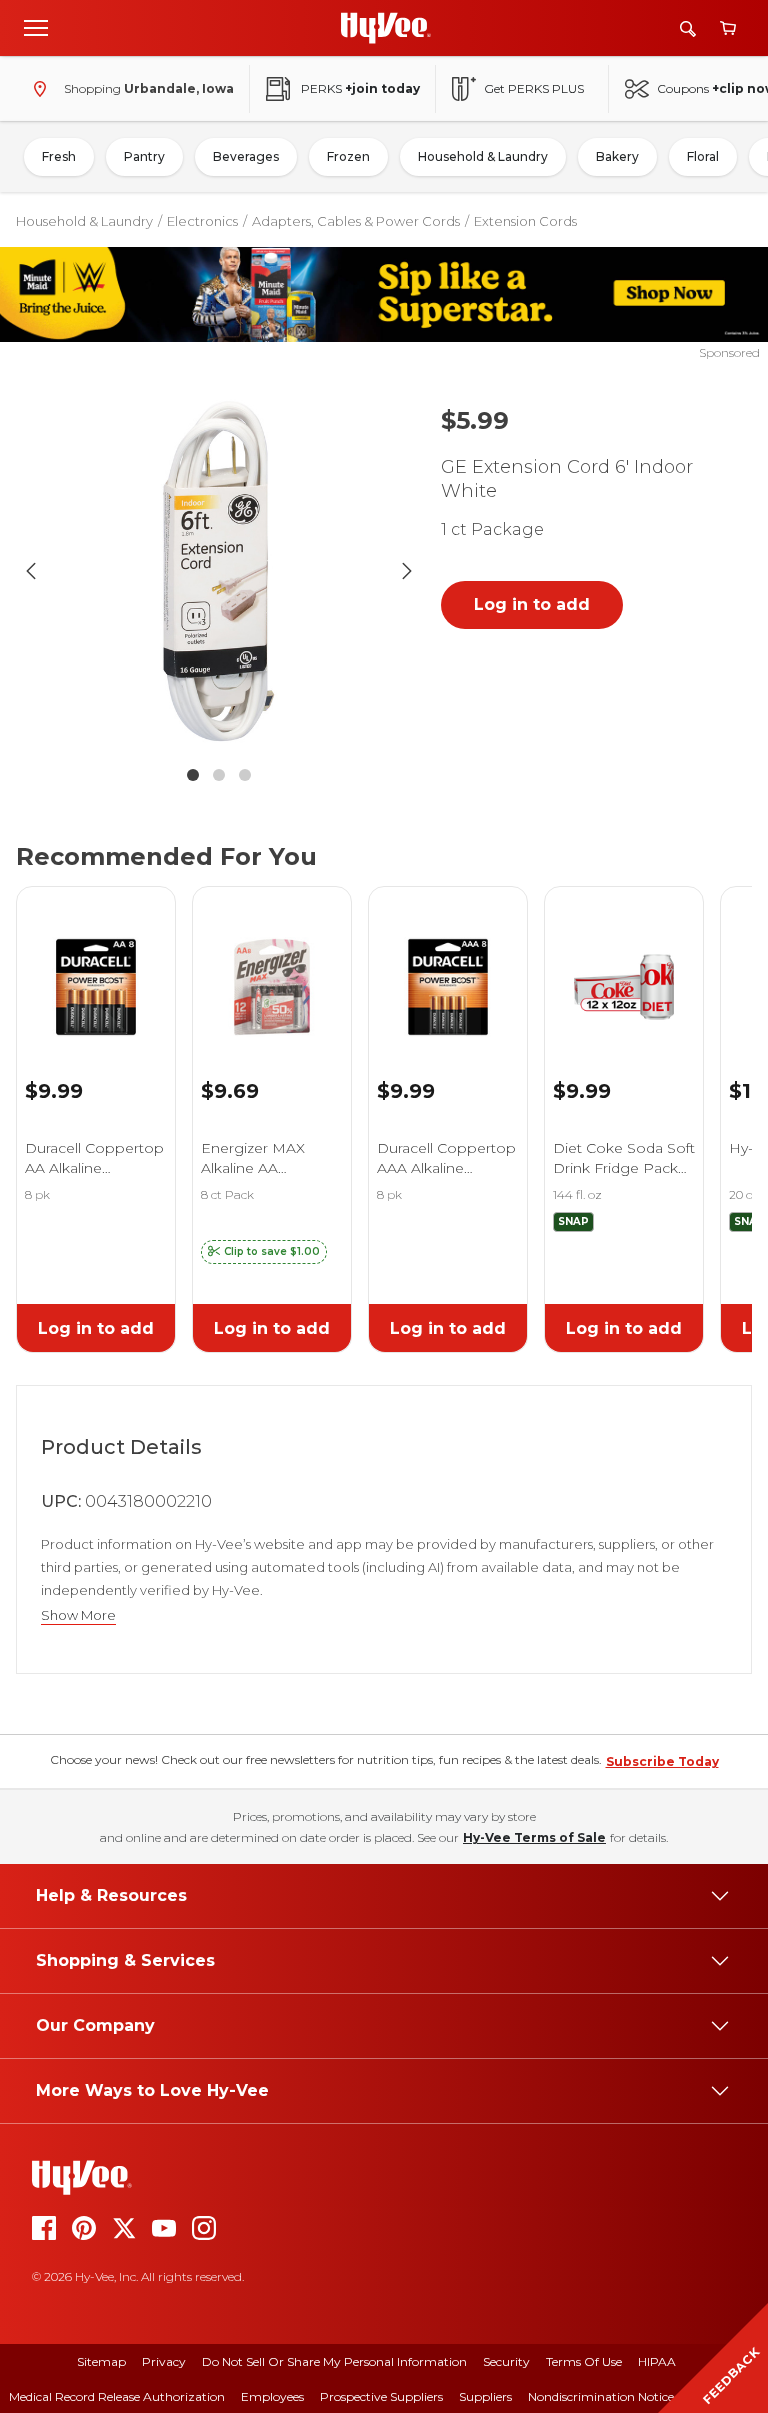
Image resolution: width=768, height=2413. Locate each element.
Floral (703, 156)
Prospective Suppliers (381, 2396)
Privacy (164, 2361)
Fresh (59, 156)
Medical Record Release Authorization (117, 2396)
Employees (272, 2396)
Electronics (202, 221)
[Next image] (407, 571)
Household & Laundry (483, 156)
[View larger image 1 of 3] (219, 571)
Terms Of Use (584, 2361)
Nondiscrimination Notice (601, 2396)
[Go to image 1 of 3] (193, 775)
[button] (264, 1252)
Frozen (348, 156)
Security (506, 2361)
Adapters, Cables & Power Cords (356, 221)
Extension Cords (525, 221)
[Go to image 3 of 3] (245, 775)
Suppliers (485, 2396)
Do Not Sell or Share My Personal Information (334, 2361)
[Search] (688, 28)
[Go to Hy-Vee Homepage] (386, 28)
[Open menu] (36, 27)
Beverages (246, 156)
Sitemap (101, 2361)
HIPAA (657, 2361)
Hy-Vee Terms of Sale (534, 1837)
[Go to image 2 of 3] (219, 775)
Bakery (617, 156)
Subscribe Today (662, 1761)
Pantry (144, 156)
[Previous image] (31, 571)
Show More (78, 1615)
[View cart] (728, 28)
